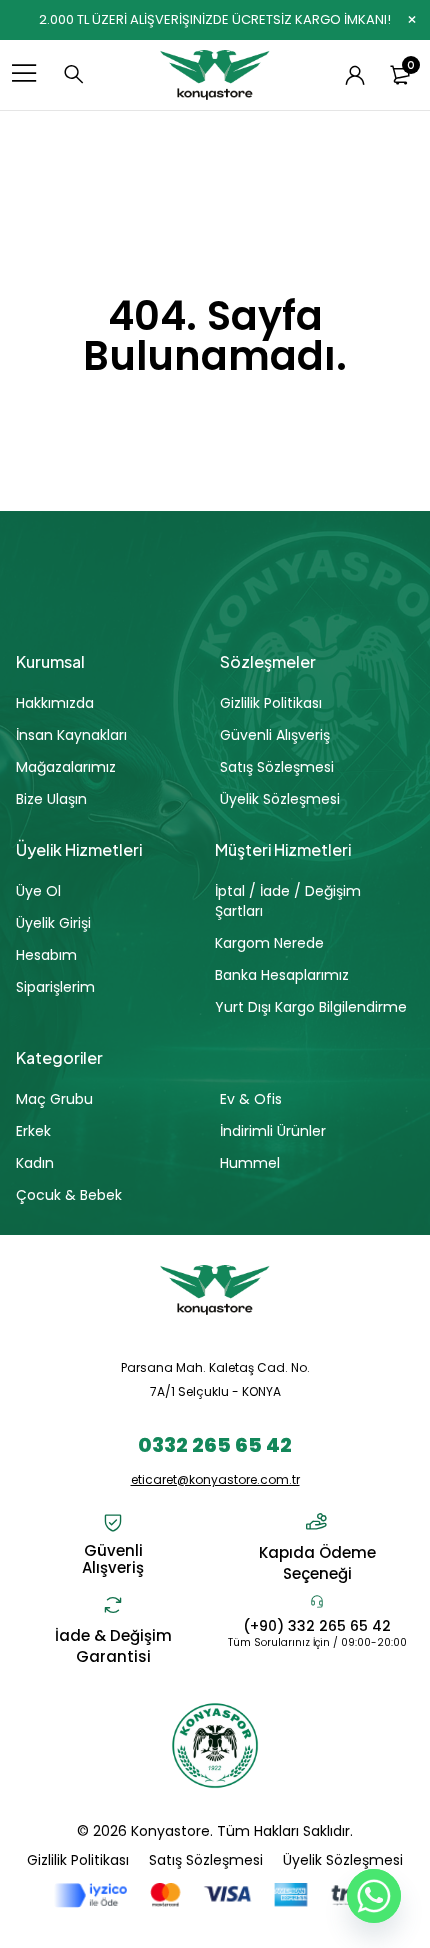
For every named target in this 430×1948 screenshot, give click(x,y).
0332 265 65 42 (215, 1445)
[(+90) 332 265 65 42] (317, 1601)
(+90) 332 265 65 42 (317, 1626)
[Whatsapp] (374, 1896)
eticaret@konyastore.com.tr (215, 1479)
